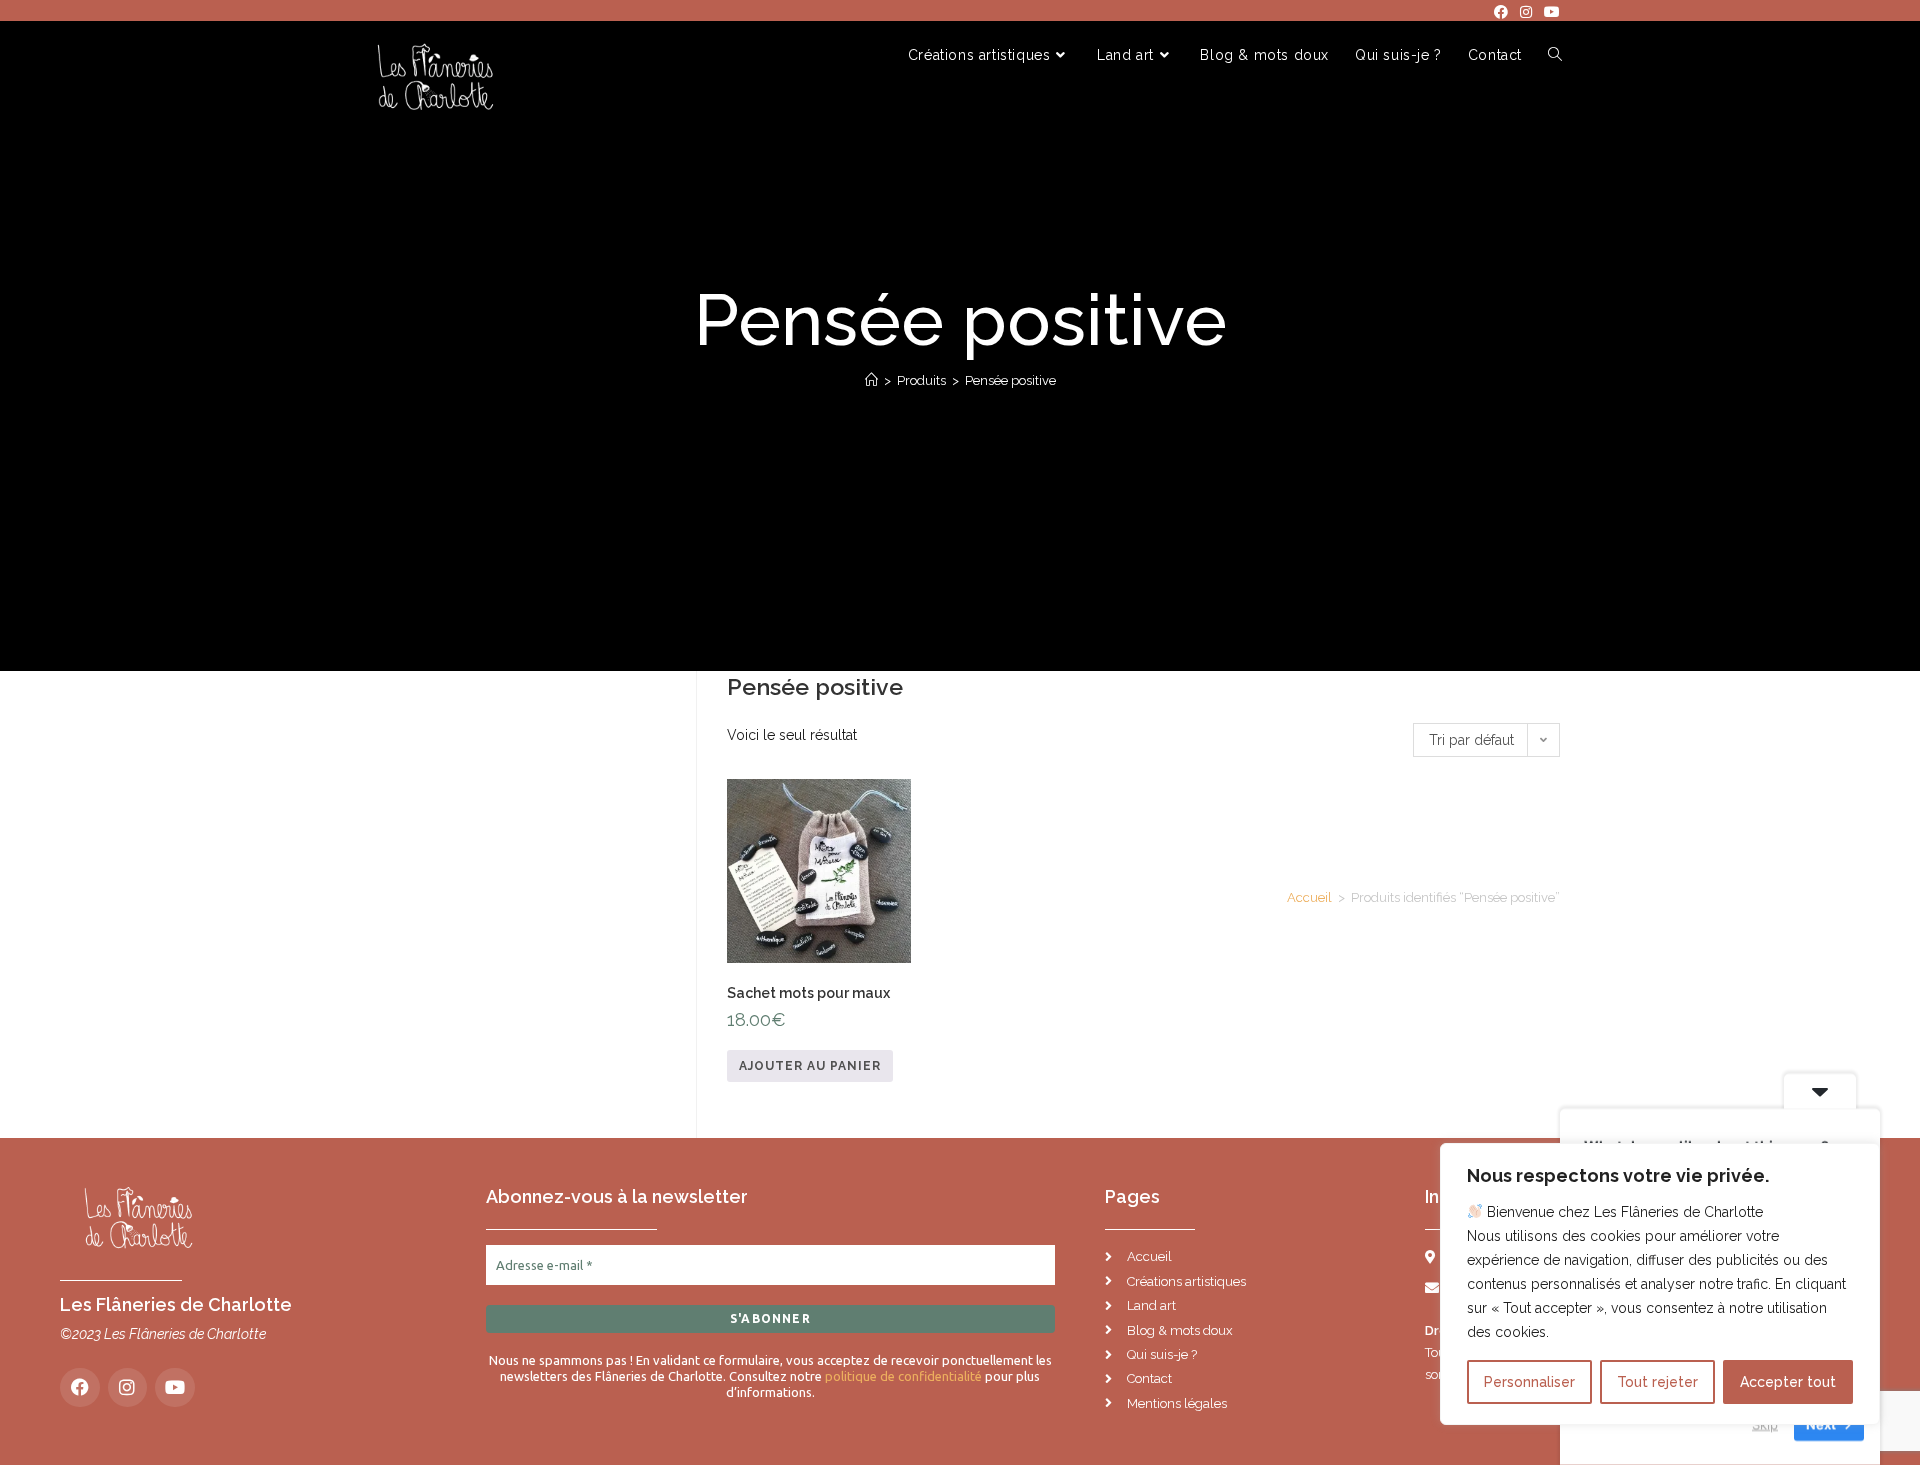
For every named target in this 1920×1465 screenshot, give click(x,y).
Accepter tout (1788, 1382)
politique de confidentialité (903, 1376)
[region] (1660, 1284)
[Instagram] (128, 1388)
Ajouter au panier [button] (810, 1066)
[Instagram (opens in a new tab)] (1526, 12)
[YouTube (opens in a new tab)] (1549, 12)
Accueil (1309, 897)
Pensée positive (1010, 380)
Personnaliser (1529, 1382)
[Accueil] (871, 380)
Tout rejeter (1657, 1382)
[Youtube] (175, 1388)
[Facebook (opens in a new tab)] (1501, 12)
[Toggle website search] (1555, 55)
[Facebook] (80, 1388)
